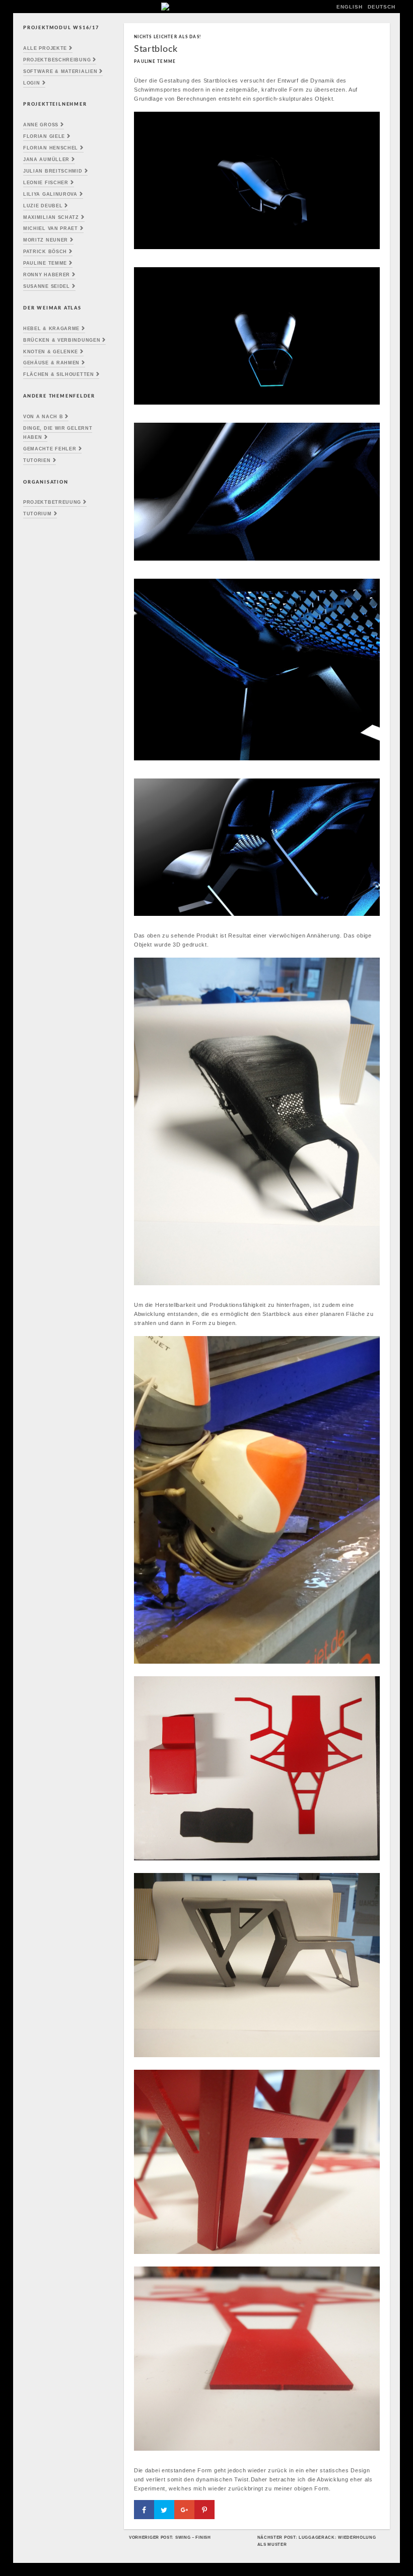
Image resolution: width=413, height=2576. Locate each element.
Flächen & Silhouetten (59, 374)
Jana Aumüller (46, 160)
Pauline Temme (45, 263)
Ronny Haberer (47, 275)
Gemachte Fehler (50, 449)
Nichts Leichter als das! (167, 37)
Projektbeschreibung (57, 60)
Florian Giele (44, 136)
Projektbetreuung (52, 502)
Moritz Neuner (46, 240)
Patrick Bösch (45, 252)
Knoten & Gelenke (51, 352)
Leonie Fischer (46, 183)
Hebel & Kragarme (51, 329)
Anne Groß (41, 125)
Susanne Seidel (47, 286)
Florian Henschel (51, 148)
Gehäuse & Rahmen (51, 363)
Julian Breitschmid (53, 171)
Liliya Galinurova (50, 194)
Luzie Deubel (43, 206)
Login (32, 83)
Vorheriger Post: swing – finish (170, 2537)
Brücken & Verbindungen (62, 340)
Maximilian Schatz (51, 217)
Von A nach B (43, 417)
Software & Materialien (60, 71)
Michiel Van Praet (51, 228)
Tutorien (37, 460)
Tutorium (38, 514)
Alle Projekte (45, 48)
